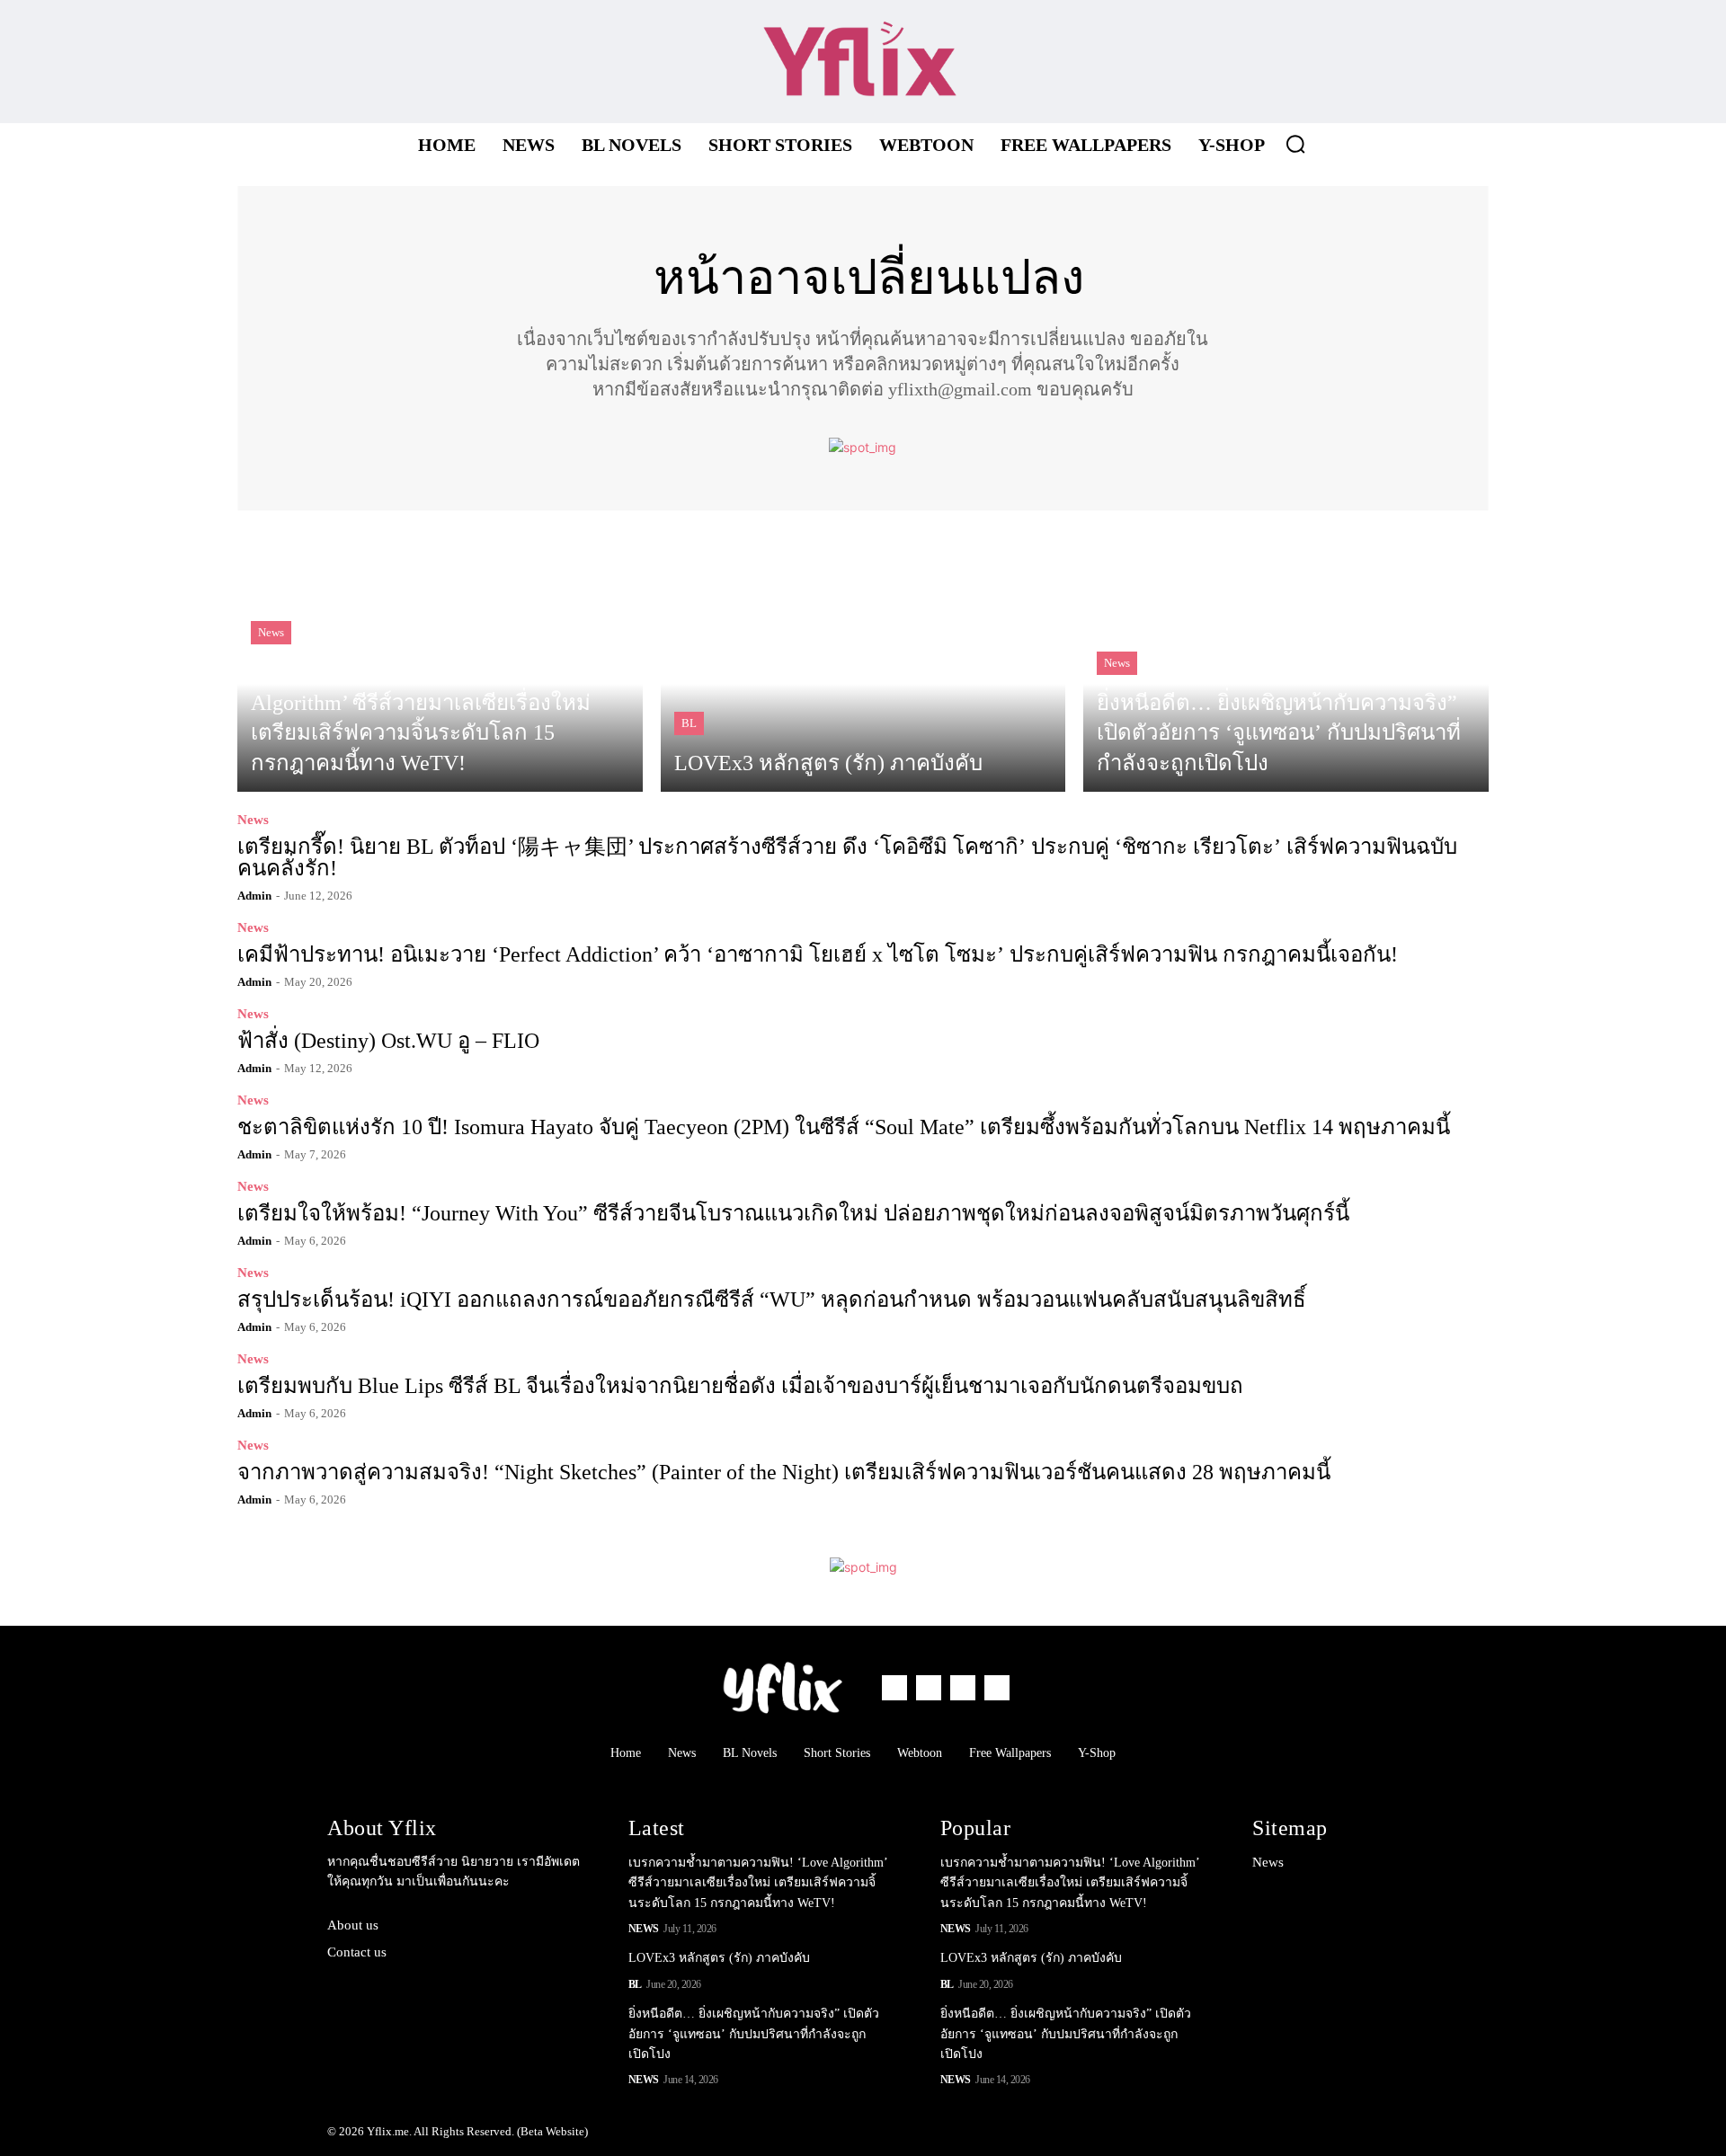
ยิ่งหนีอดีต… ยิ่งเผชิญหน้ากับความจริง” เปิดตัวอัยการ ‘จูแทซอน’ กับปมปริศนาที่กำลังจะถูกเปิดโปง (754, 2034)
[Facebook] (1183, 62)
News (271, 632)
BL (689, 723)
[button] (1295, 144)
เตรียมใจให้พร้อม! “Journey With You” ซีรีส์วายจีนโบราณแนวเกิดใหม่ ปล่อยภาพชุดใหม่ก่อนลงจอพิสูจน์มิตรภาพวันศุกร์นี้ (793, 1213)
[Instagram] (1233, 62)
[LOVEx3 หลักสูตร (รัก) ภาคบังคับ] (863, 660)
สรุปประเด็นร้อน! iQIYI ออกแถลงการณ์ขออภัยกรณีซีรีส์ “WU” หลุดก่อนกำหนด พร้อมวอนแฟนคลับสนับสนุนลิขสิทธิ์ (772, 1300)
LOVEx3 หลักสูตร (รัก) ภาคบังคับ (719, 1958)
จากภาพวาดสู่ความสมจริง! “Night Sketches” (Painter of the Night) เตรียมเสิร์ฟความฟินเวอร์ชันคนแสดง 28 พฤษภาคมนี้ (784, 1472)
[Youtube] (1332, 62)
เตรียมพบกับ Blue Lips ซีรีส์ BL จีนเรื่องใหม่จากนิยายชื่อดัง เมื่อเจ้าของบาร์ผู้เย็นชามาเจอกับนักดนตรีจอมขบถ (740, 1386)
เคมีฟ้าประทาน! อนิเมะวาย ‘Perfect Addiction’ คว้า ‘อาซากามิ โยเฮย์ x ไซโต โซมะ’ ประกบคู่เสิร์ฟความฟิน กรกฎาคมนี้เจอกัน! (818, 954)
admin (254, 896)
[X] (1282, 62)
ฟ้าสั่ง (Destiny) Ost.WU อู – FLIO (388, 1041)
